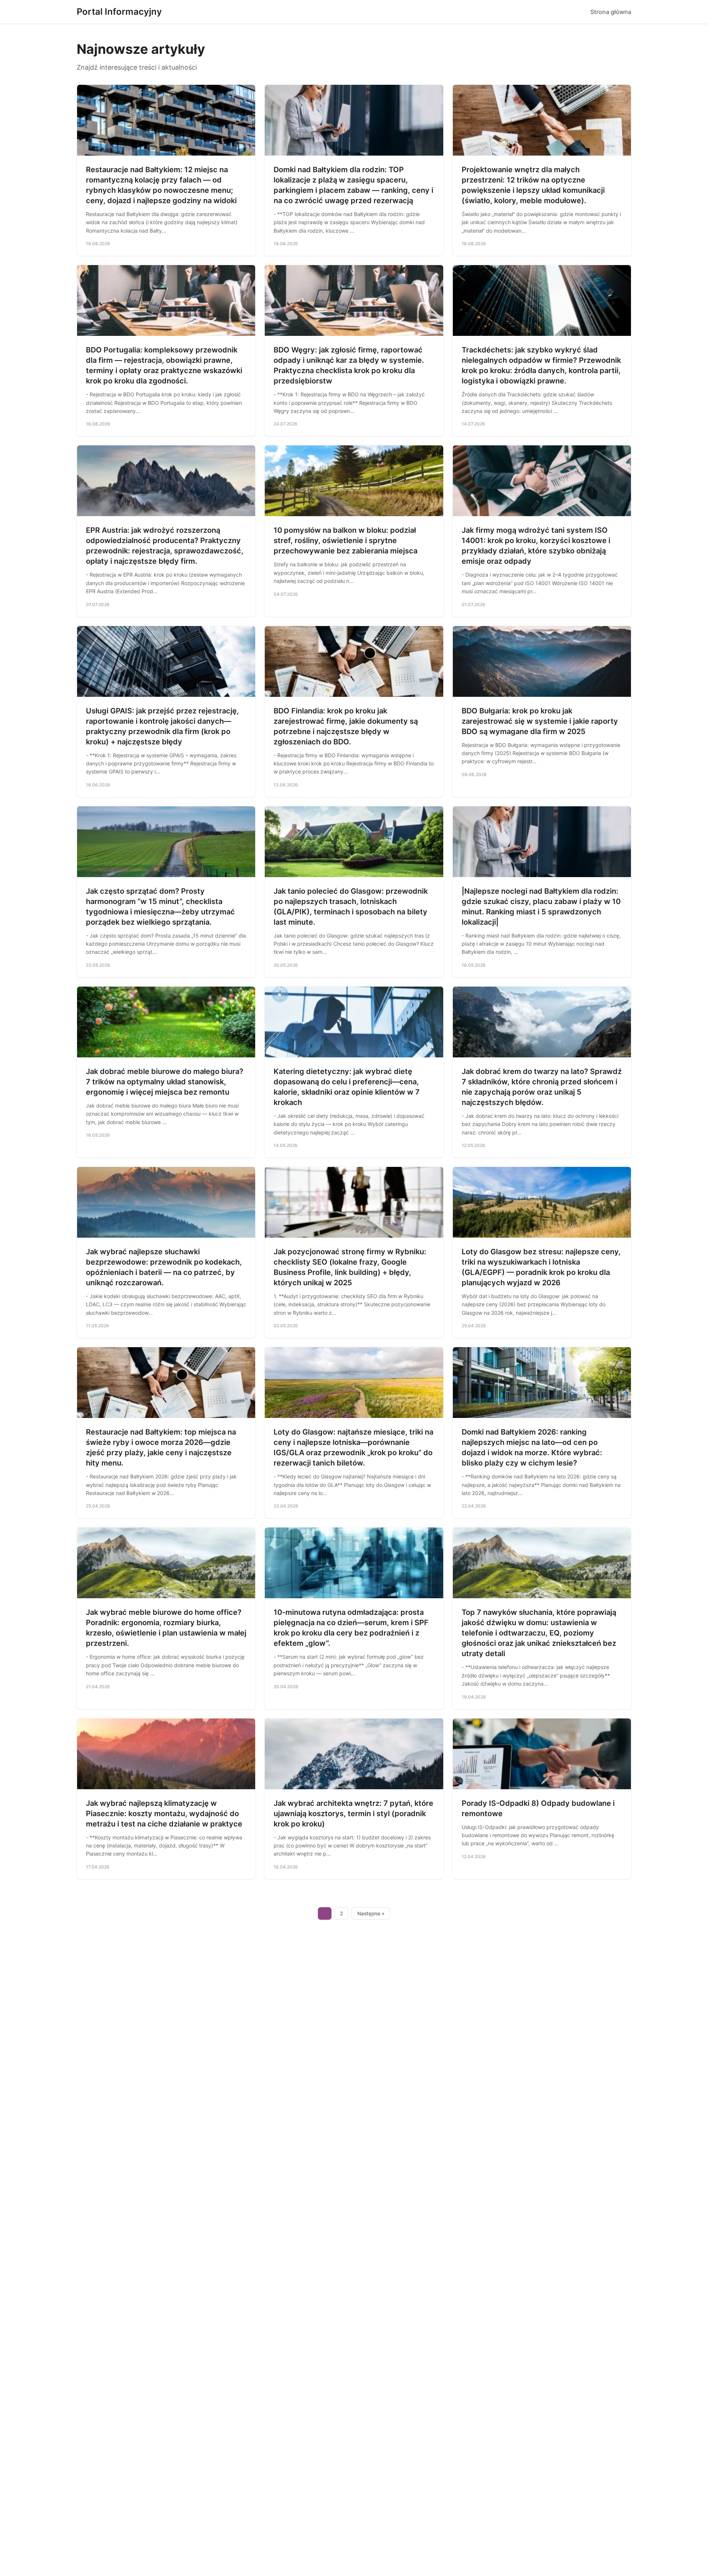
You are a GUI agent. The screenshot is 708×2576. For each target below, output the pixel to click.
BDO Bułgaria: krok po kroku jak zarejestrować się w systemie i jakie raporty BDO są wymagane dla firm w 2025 (540, 721)
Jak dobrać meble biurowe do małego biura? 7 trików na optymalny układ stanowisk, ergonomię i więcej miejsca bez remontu (165, 1082)
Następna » (371, 1913)
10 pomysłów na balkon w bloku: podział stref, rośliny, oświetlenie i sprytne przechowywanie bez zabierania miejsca (346, 540)
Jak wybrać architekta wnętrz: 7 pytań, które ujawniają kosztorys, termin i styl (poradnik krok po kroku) (353, 1814)
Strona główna (611, 12)
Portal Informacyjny (119, 12)
